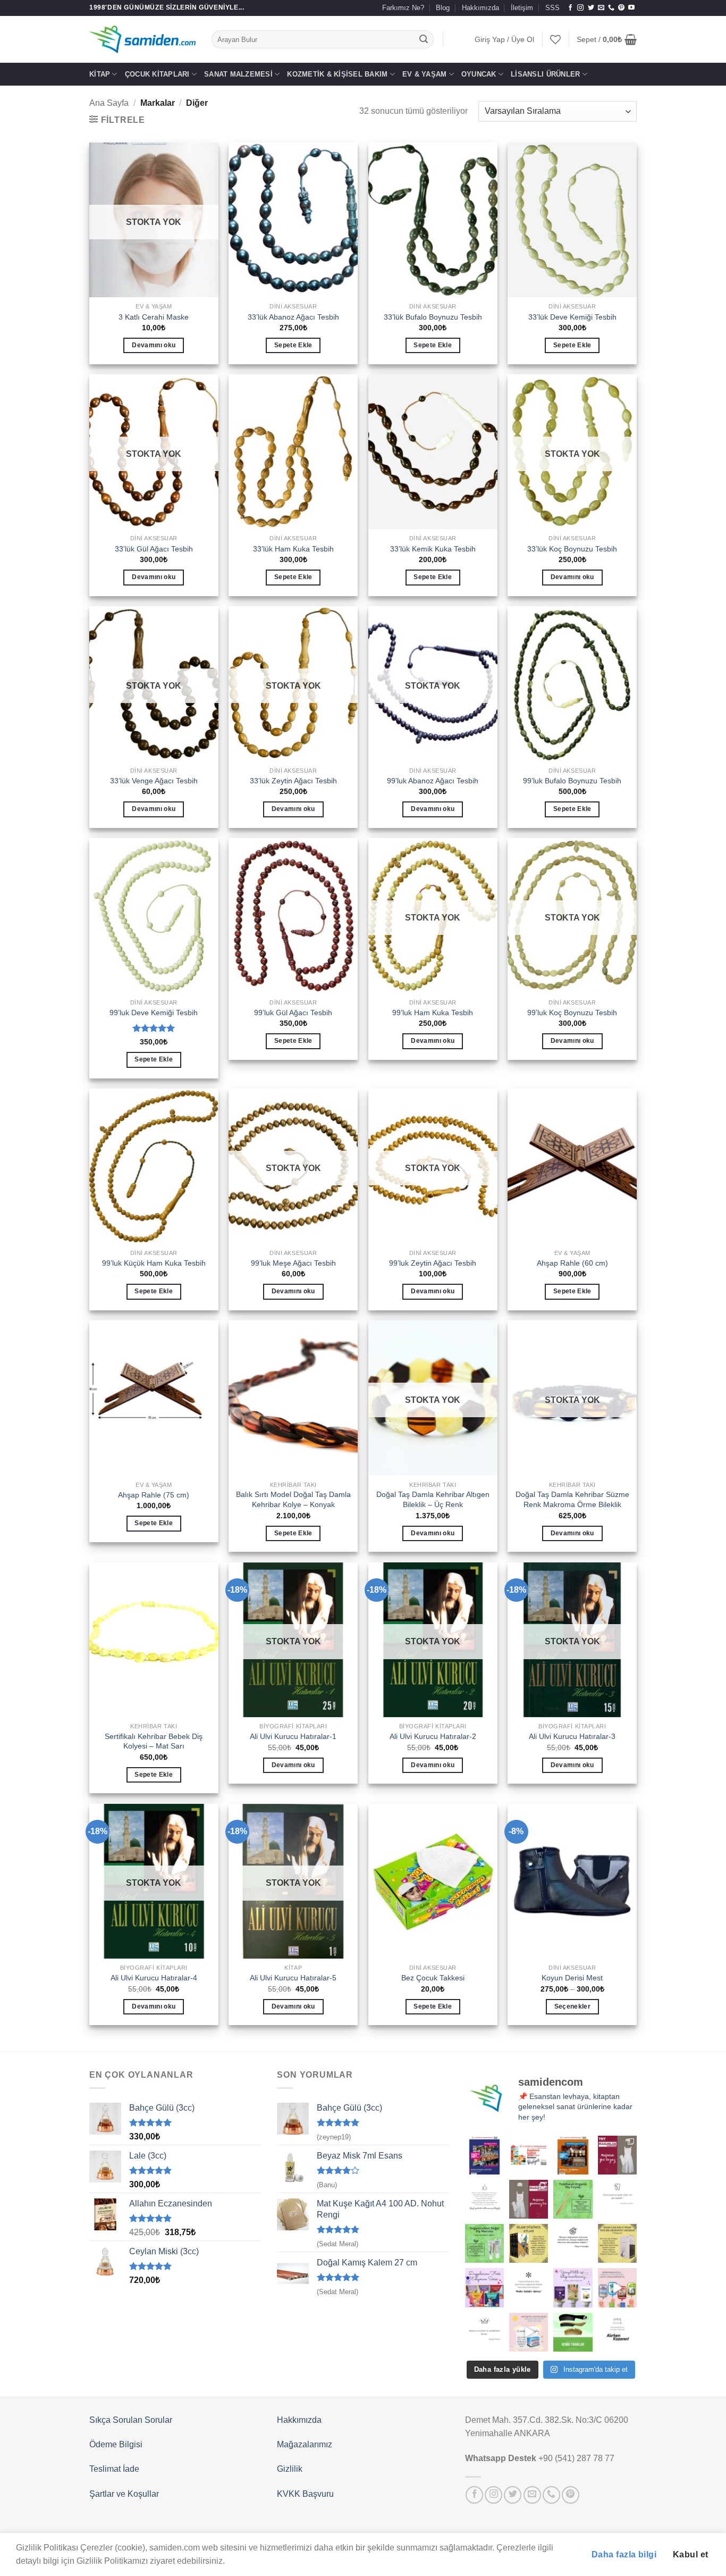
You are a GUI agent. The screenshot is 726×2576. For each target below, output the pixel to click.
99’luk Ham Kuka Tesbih (433, 1013)
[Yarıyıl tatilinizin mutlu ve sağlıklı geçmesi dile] (573, 2288)
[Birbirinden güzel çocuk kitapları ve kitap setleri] (529, 2332)
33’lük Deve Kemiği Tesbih (572, 317)
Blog (443, 8)
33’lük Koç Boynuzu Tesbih (572, 549)
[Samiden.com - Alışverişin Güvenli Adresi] (142, 39)
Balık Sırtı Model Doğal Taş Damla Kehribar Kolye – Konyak (293, 1499)
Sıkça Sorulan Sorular (131, 2420)
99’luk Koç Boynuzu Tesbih (572, 1013)
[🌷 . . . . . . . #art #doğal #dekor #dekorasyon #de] (573, 2243)
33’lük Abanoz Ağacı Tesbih (293, 317)
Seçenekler (572, 2006)
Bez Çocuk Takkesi (433, 1978)
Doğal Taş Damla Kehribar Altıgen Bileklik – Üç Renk (433, 1499)
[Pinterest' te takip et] (621, 8)
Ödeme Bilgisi (116, 2444)
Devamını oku (154, 345)
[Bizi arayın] (611, 8)
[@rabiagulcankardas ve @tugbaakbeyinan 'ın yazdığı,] (484, 2288)
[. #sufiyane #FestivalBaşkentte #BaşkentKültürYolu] (484, 2155)
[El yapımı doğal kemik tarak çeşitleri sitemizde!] (573, 2332)
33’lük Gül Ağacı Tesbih (154, 549)
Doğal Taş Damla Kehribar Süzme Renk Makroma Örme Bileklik (572, 1499)
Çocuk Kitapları (157, 74)
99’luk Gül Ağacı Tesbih (293, 1013)
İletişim (522, 8)
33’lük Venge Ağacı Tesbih (154, 781)
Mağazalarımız (305, 2444)
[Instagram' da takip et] (580, 8)
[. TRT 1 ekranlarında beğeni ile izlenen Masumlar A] (617, 2155)
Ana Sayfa (109, 103)
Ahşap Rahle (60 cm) (572, 1263)
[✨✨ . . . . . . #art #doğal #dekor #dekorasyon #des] (617, 2199)
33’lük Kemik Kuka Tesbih (433, 549)
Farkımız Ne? (403, 8)
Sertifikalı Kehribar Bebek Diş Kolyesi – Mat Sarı (154, 1741)
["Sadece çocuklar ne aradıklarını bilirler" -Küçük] (484, 2332)
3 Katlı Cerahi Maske (154, 317)
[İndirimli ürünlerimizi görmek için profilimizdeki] (617, 2288)
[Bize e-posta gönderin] (601, 8)
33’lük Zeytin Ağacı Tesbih (293, 781)
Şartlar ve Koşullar (124, 2494)
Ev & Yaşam (425, 74)
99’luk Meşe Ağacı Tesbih (293, 1263)
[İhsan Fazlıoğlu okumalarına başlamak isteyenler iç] (617, 2243)
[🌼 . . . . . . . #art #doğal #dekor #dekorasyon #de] (484, 2243)
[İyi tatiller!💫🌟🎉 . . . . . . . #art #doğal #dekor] (529, 2288)
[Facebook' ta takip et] (570, 8)
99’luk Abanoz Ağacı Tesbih (433, 781)
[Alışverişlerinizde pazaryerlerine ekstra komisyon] (617, 2332)
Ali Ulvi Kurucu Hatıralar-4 (154, 1978)
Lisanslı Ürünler (545, 74)
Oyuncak (479, 74)
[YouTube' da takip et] (631, 8)
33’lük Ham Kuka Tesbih (293, 549)
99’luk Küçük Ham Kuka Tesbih (154, 1263)
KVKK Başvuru (305, 2494)
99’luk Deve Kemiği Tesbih (154, 1013)
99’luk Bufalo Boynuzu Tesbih (572, 781)
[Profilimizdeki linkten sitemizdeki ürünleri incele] (573, 2199)
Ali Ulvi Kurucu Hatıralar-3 (572, 1736)
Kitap (100, 74)
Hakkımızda (480, 8)
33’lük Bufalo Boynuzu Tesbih (433, 317)
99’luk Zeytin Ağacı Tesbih (433, 1263)
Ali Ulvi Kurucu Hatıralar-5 (293, 1978)
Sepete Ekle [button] (293, 345)
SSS (552, 8)
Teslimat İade (114, 2469)
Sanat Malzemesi (238, 74)
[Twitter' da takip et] (591, 8)
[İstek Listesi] (555, 39)
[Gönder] (424, 39)
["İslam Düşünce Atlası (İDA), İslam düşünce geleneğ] (529, 2243)
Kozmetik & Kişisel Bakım (337, 74)
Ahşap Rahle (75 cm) (154, 1495)
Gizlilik (290, 2469)
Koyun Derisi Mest (572, 1978)
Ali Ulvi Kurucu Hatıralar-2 (433, 1736)
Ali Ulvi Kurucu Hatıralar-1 (293, 1736)
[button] (504, 40)
